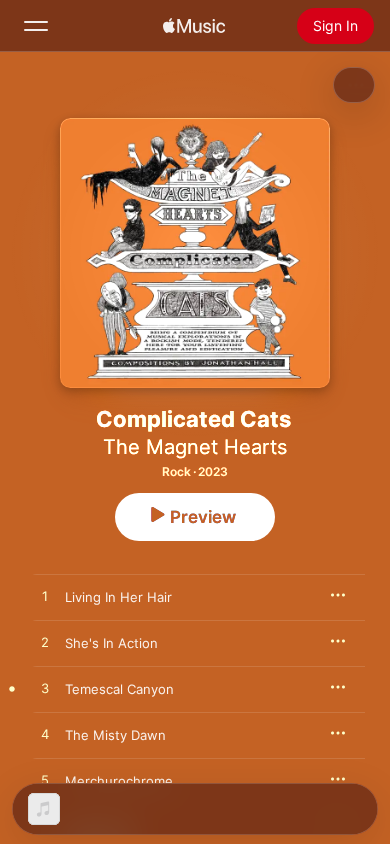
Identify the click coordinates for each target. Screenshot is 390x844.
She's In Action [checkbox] (111, 643)
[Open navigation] (36, 26)
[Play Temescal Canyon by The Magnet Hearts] (45, 689)
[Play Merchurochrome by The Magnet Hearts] (45, 781)
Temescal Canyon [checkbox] (119, 689)
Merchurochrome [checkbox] (119, 781)
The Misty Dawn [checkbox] (115, 735)
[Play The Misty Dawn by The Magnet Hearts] (45, 735)
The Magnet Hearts (195, 447)
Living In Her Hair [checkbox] (118, 597)
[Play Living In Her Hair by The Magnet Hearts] (45, 597)
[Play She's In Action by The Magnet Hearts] (45, 643)
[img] (194, 26)
